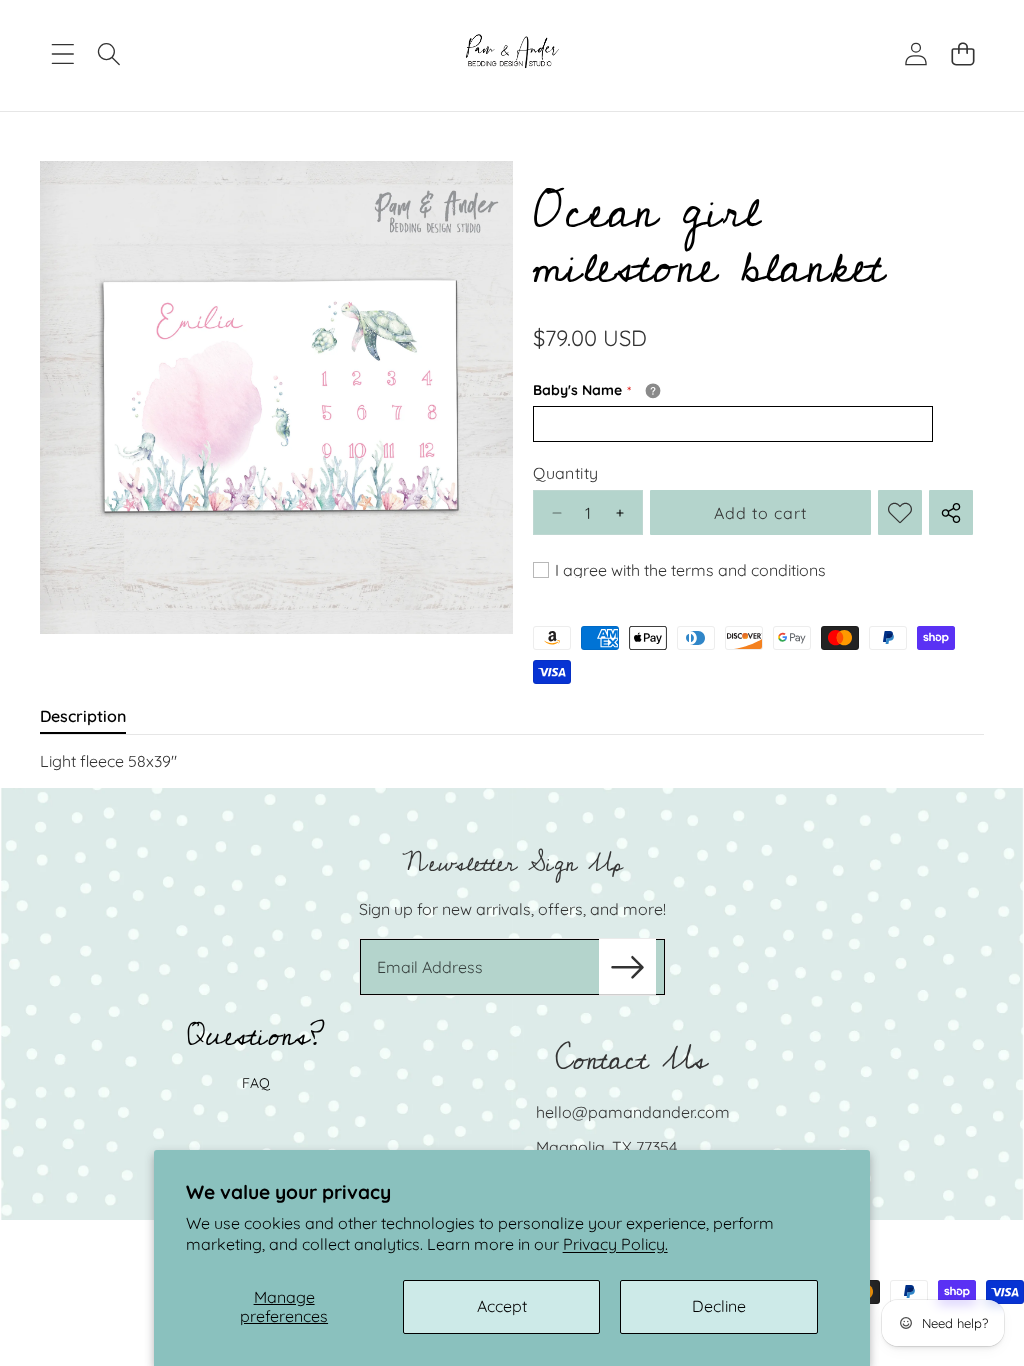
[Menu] (62, 54)
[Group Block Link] (512, 1004)
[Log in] (915, 54)
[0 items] (962, 54)
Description (83, 716)
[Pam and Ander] (512, 54)
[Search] (109, 54)
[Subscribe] (627, 967)
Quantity (565, 473)
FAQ (256, 1083)
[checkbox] (679, 570)
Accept (502, 1306)
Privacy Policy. (615, 1244)
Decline (719, 1306)
